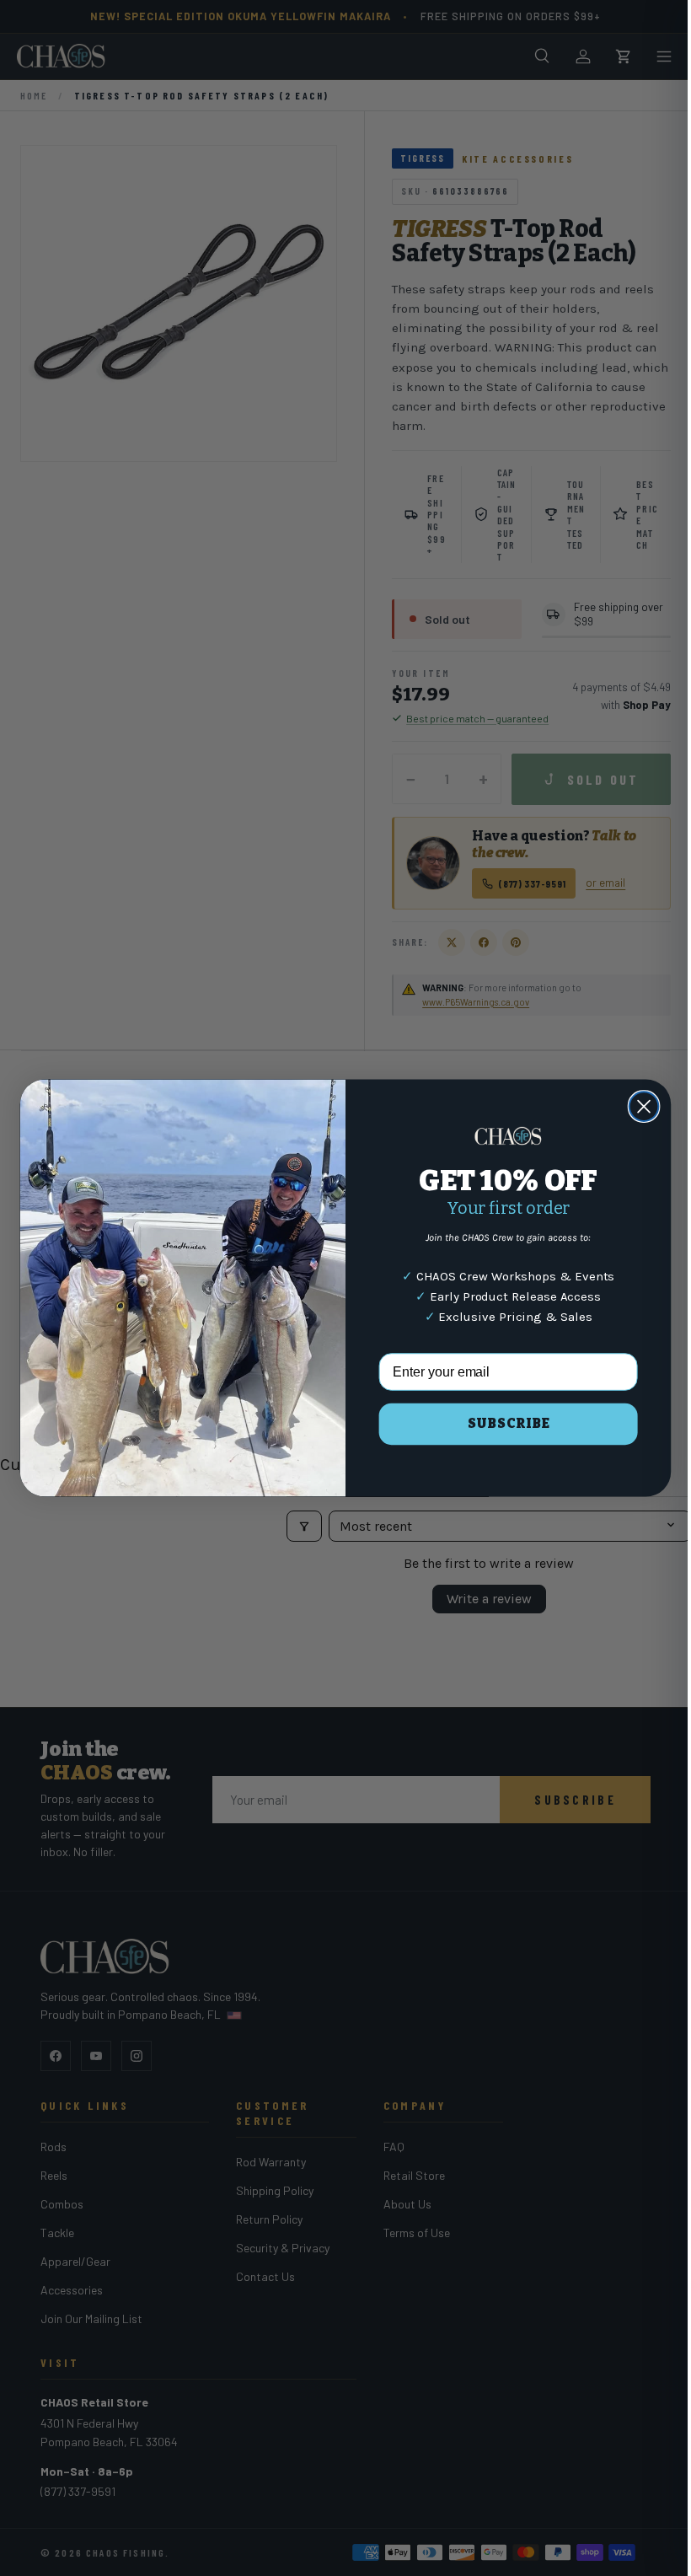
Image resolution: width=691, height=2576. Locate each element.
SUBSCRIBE (502, 1423)
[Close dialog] (637, 1106)
